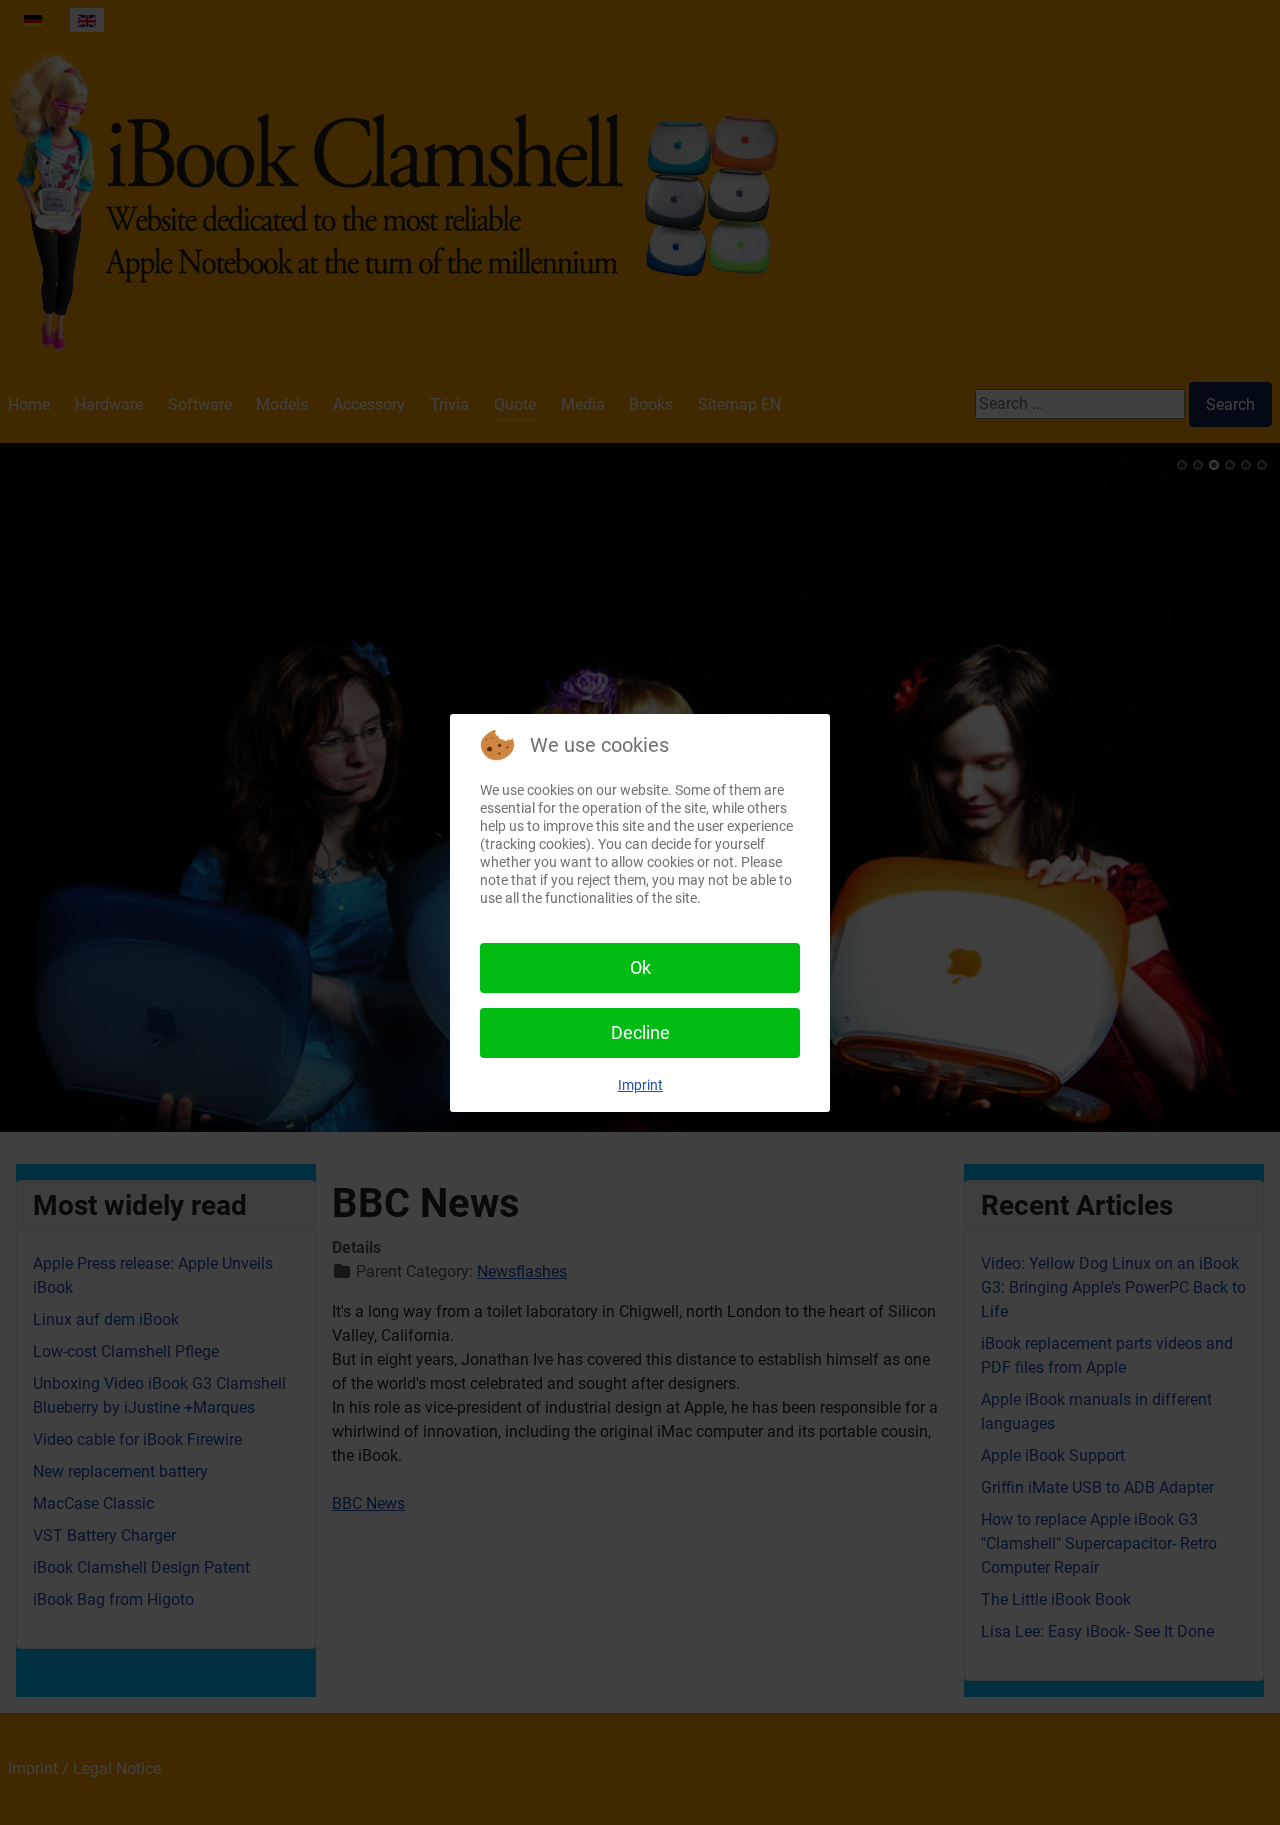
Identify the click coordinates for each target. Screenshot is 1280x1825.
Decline (640, 1032)
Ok (640, 967)
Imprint (640, 1085)
